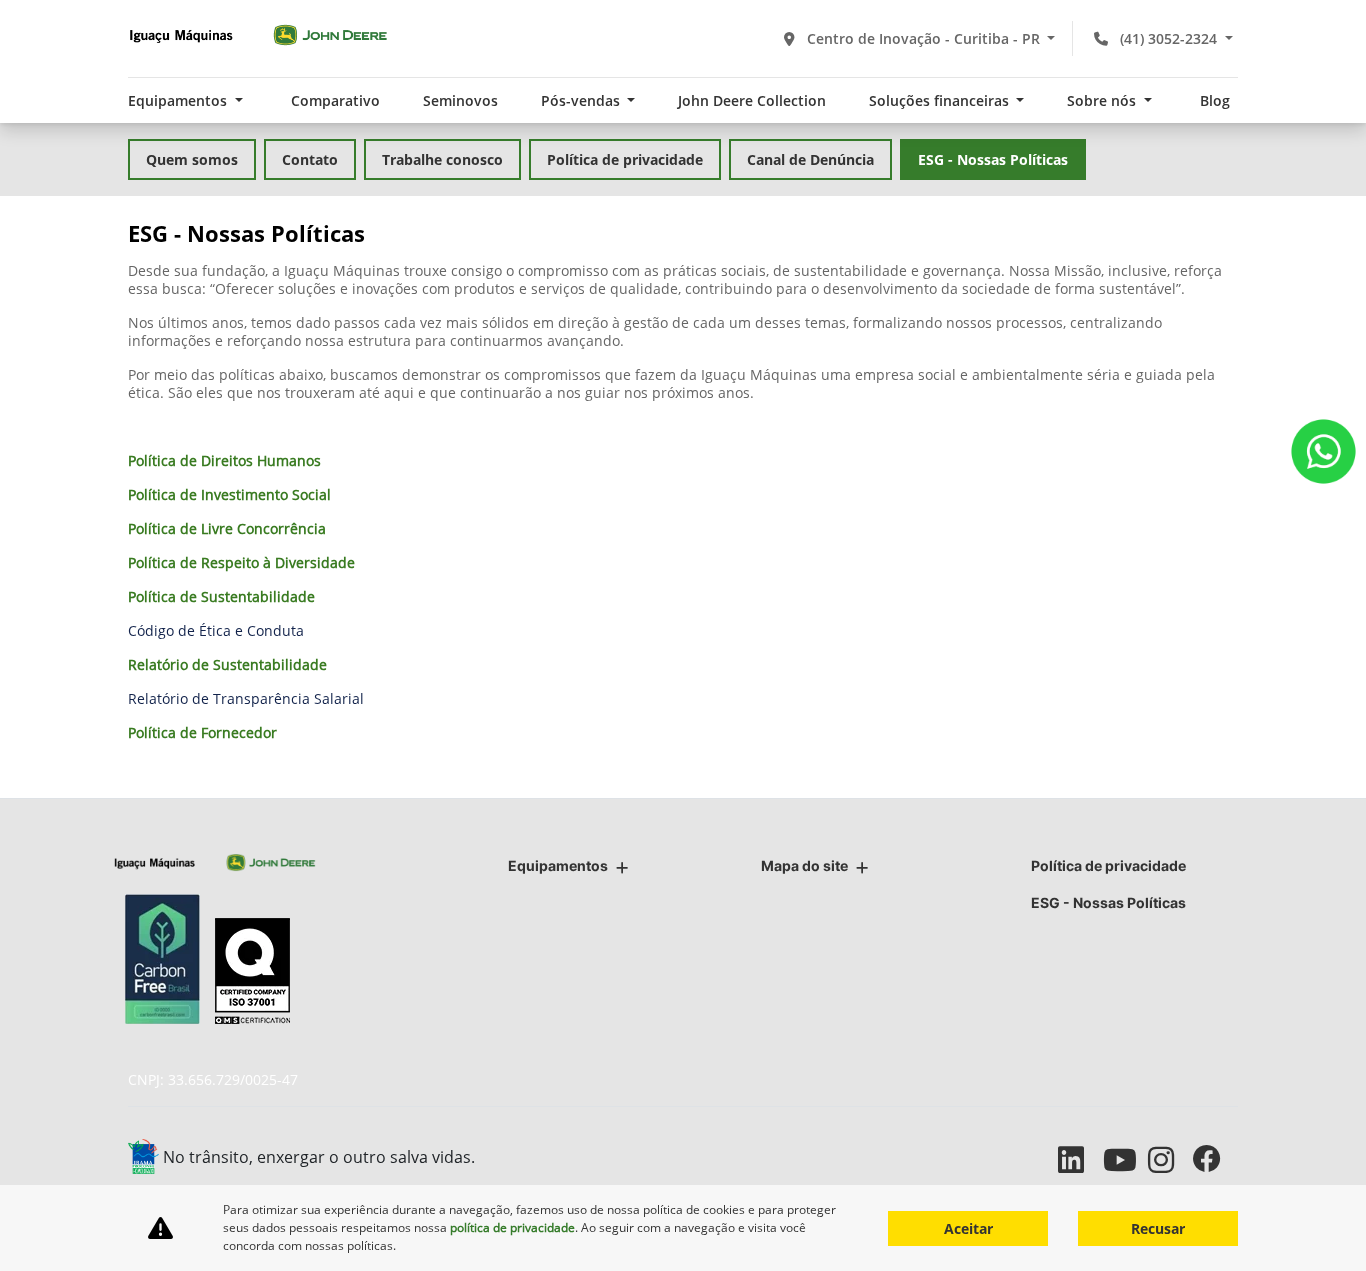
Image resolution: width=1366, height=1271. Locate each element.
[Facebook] (1215, 1159)
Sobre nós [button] (1103, 100)
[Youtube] (1125, 1159)
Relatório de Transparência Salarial (246, 698)
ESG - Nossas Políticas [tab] (993, 159)
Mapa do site (804, 865)
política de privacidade (512, 1227)
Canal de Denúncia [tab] (810, 159)
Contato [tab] (310, 159)
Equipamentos (558, 865)
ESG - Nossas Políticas (1108, 902)
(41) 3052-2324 (1168, 38)
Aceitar (968, 1228)
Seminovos (460, 100)
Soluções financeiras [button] (941, 100)
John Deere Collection (752, 100)
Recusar (1158, 1228)
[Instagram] (1170, 1159)
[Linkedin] (1080, 1159)
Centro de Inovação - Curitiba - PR (923, 38)
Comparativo (335, 100)
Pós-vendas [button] (582, 100)
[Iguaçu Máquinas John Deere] (258, 35)
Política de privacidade (1108, 865)
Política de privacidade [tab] (625, 159)
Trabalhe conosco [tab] (442, 159)
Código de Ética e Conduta (216, 630)
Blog (1215, 100)
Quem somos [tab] (192, 159)
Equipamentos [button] (179, 100)
